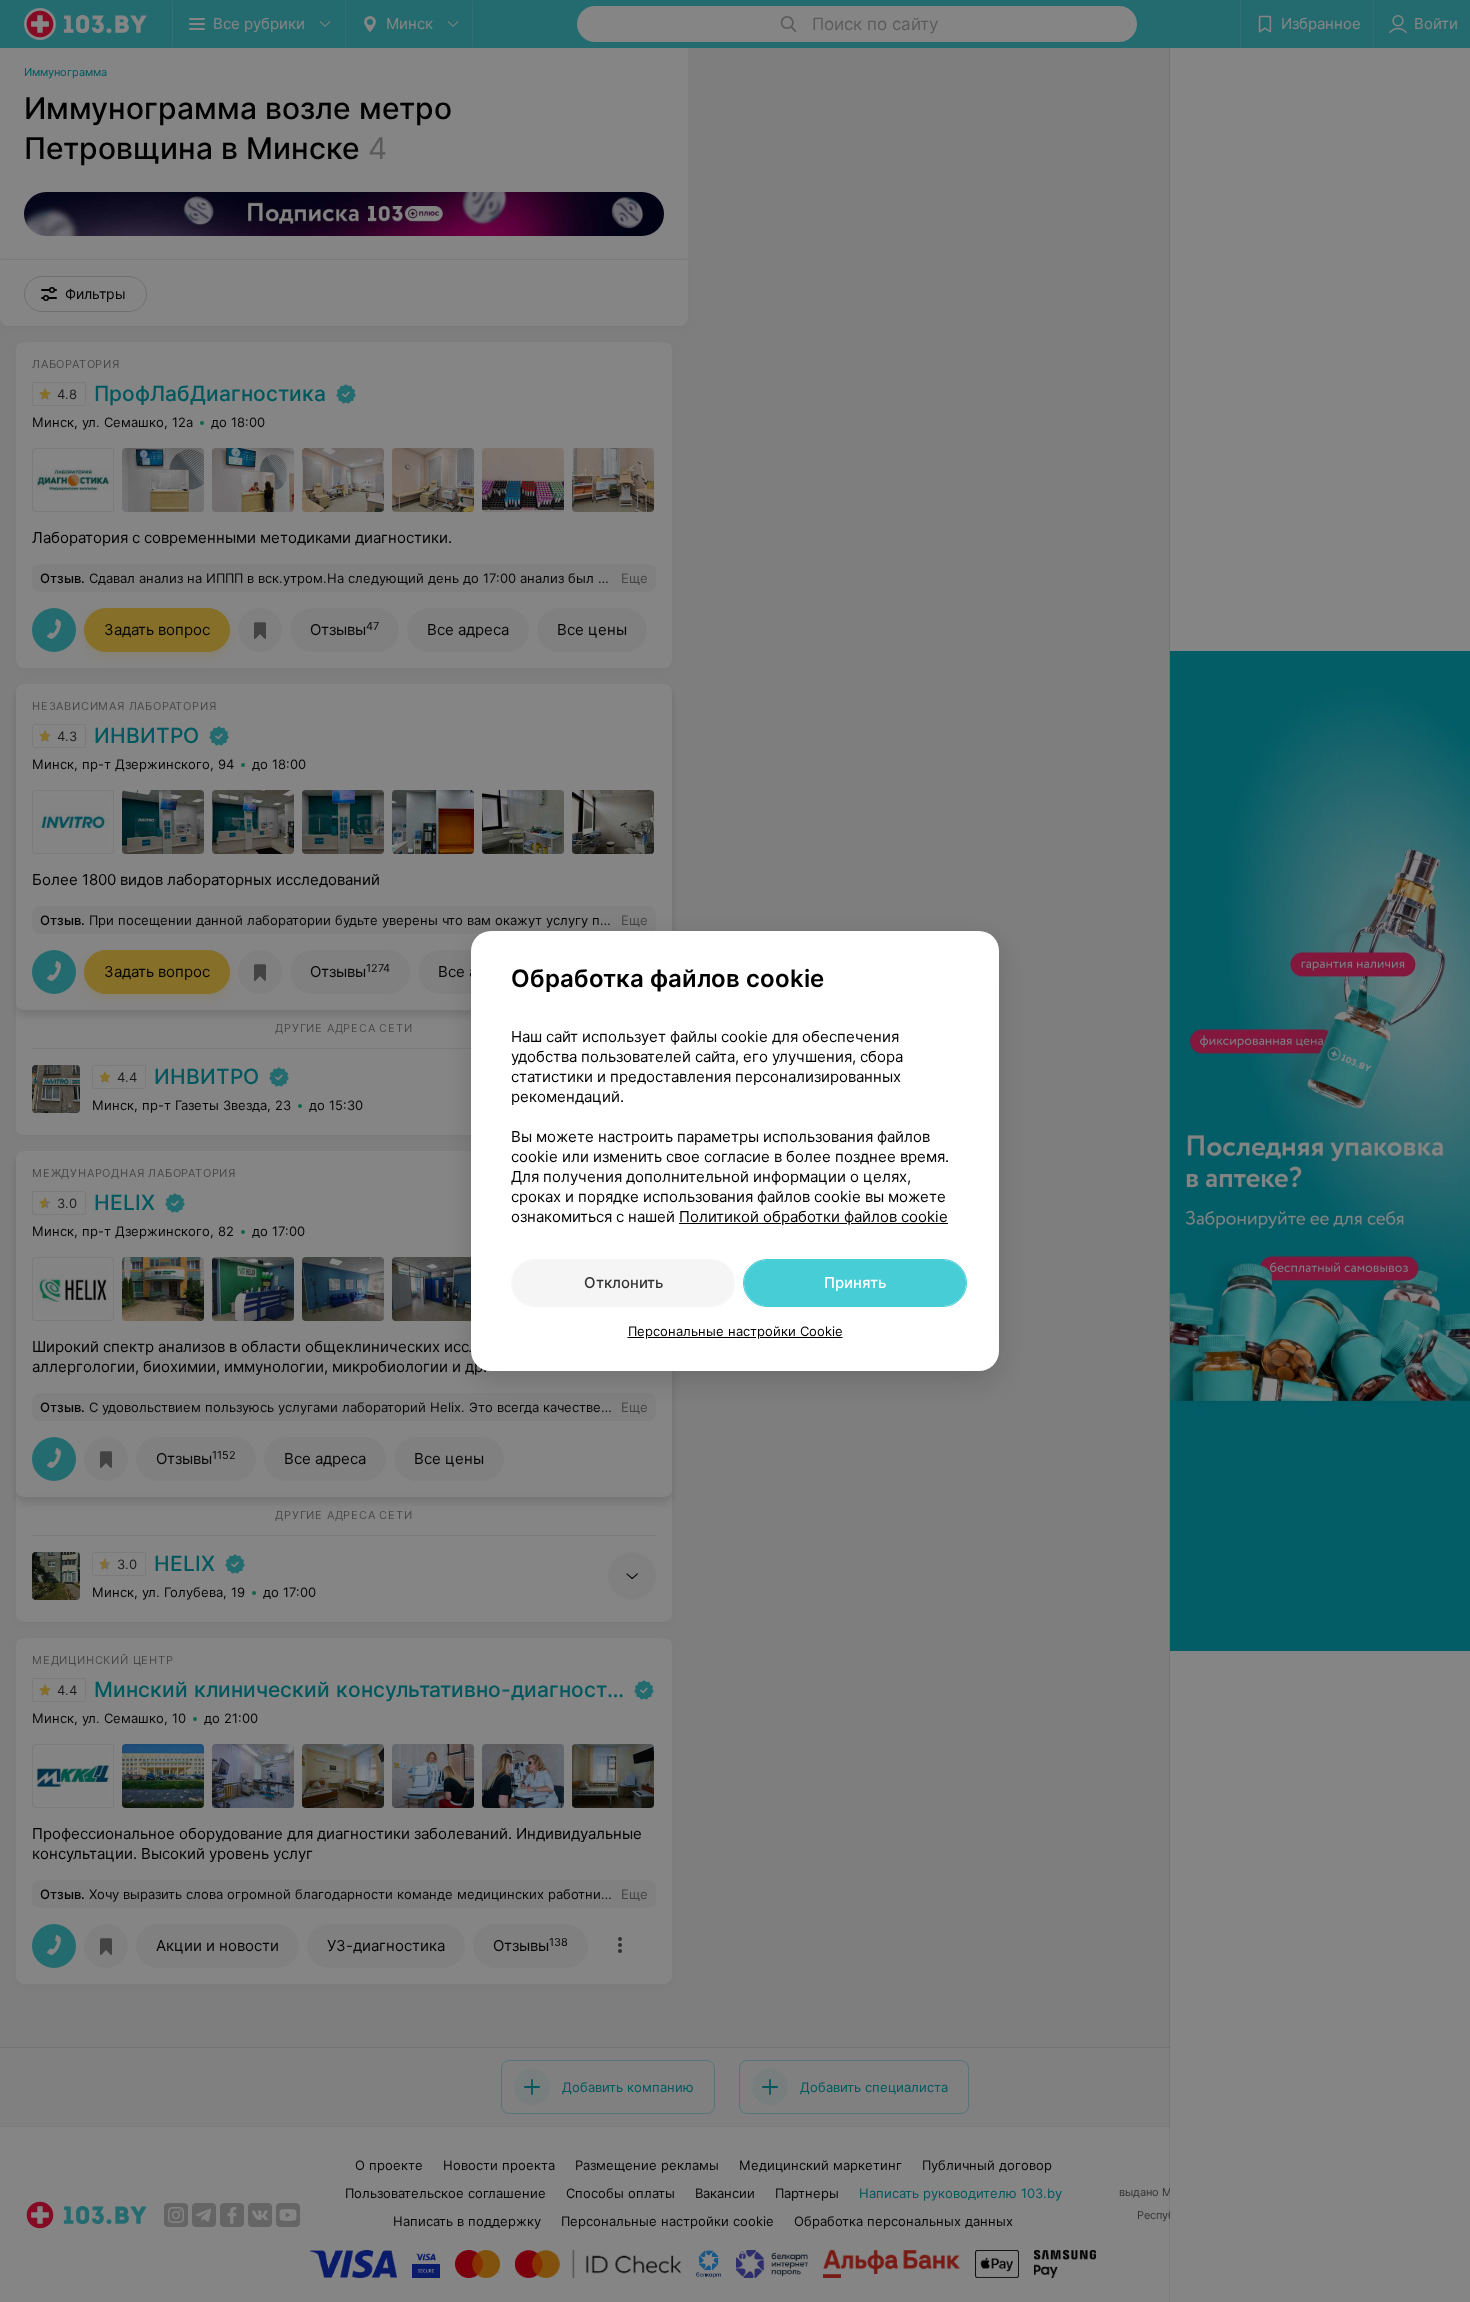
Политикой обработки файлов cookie (813, 1216)
